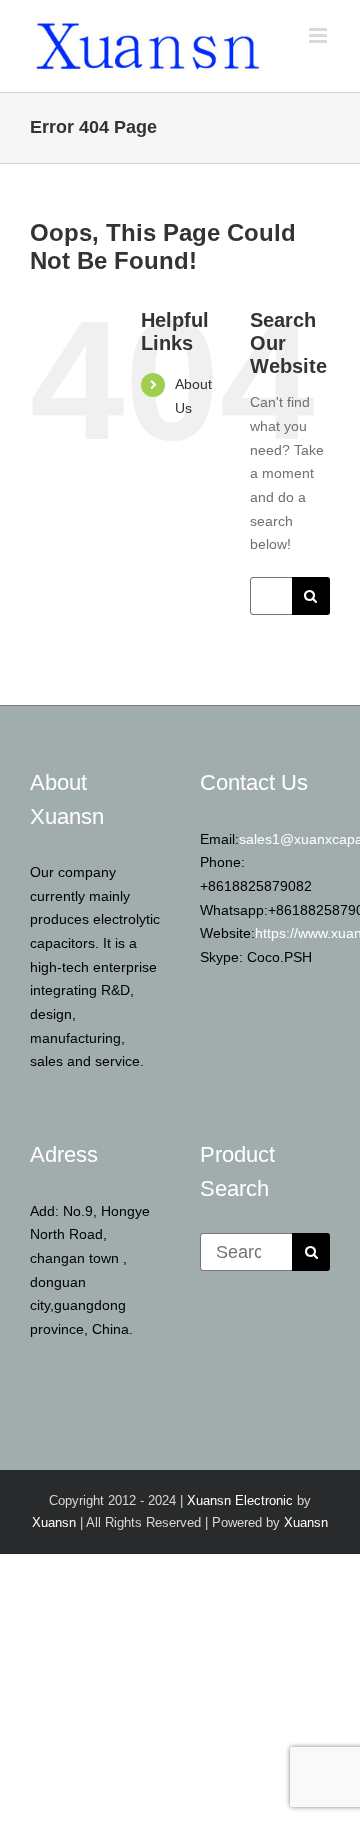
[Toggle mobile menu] (319, 35)
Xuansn (54, 1522)
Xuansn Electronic (240, 1500)
